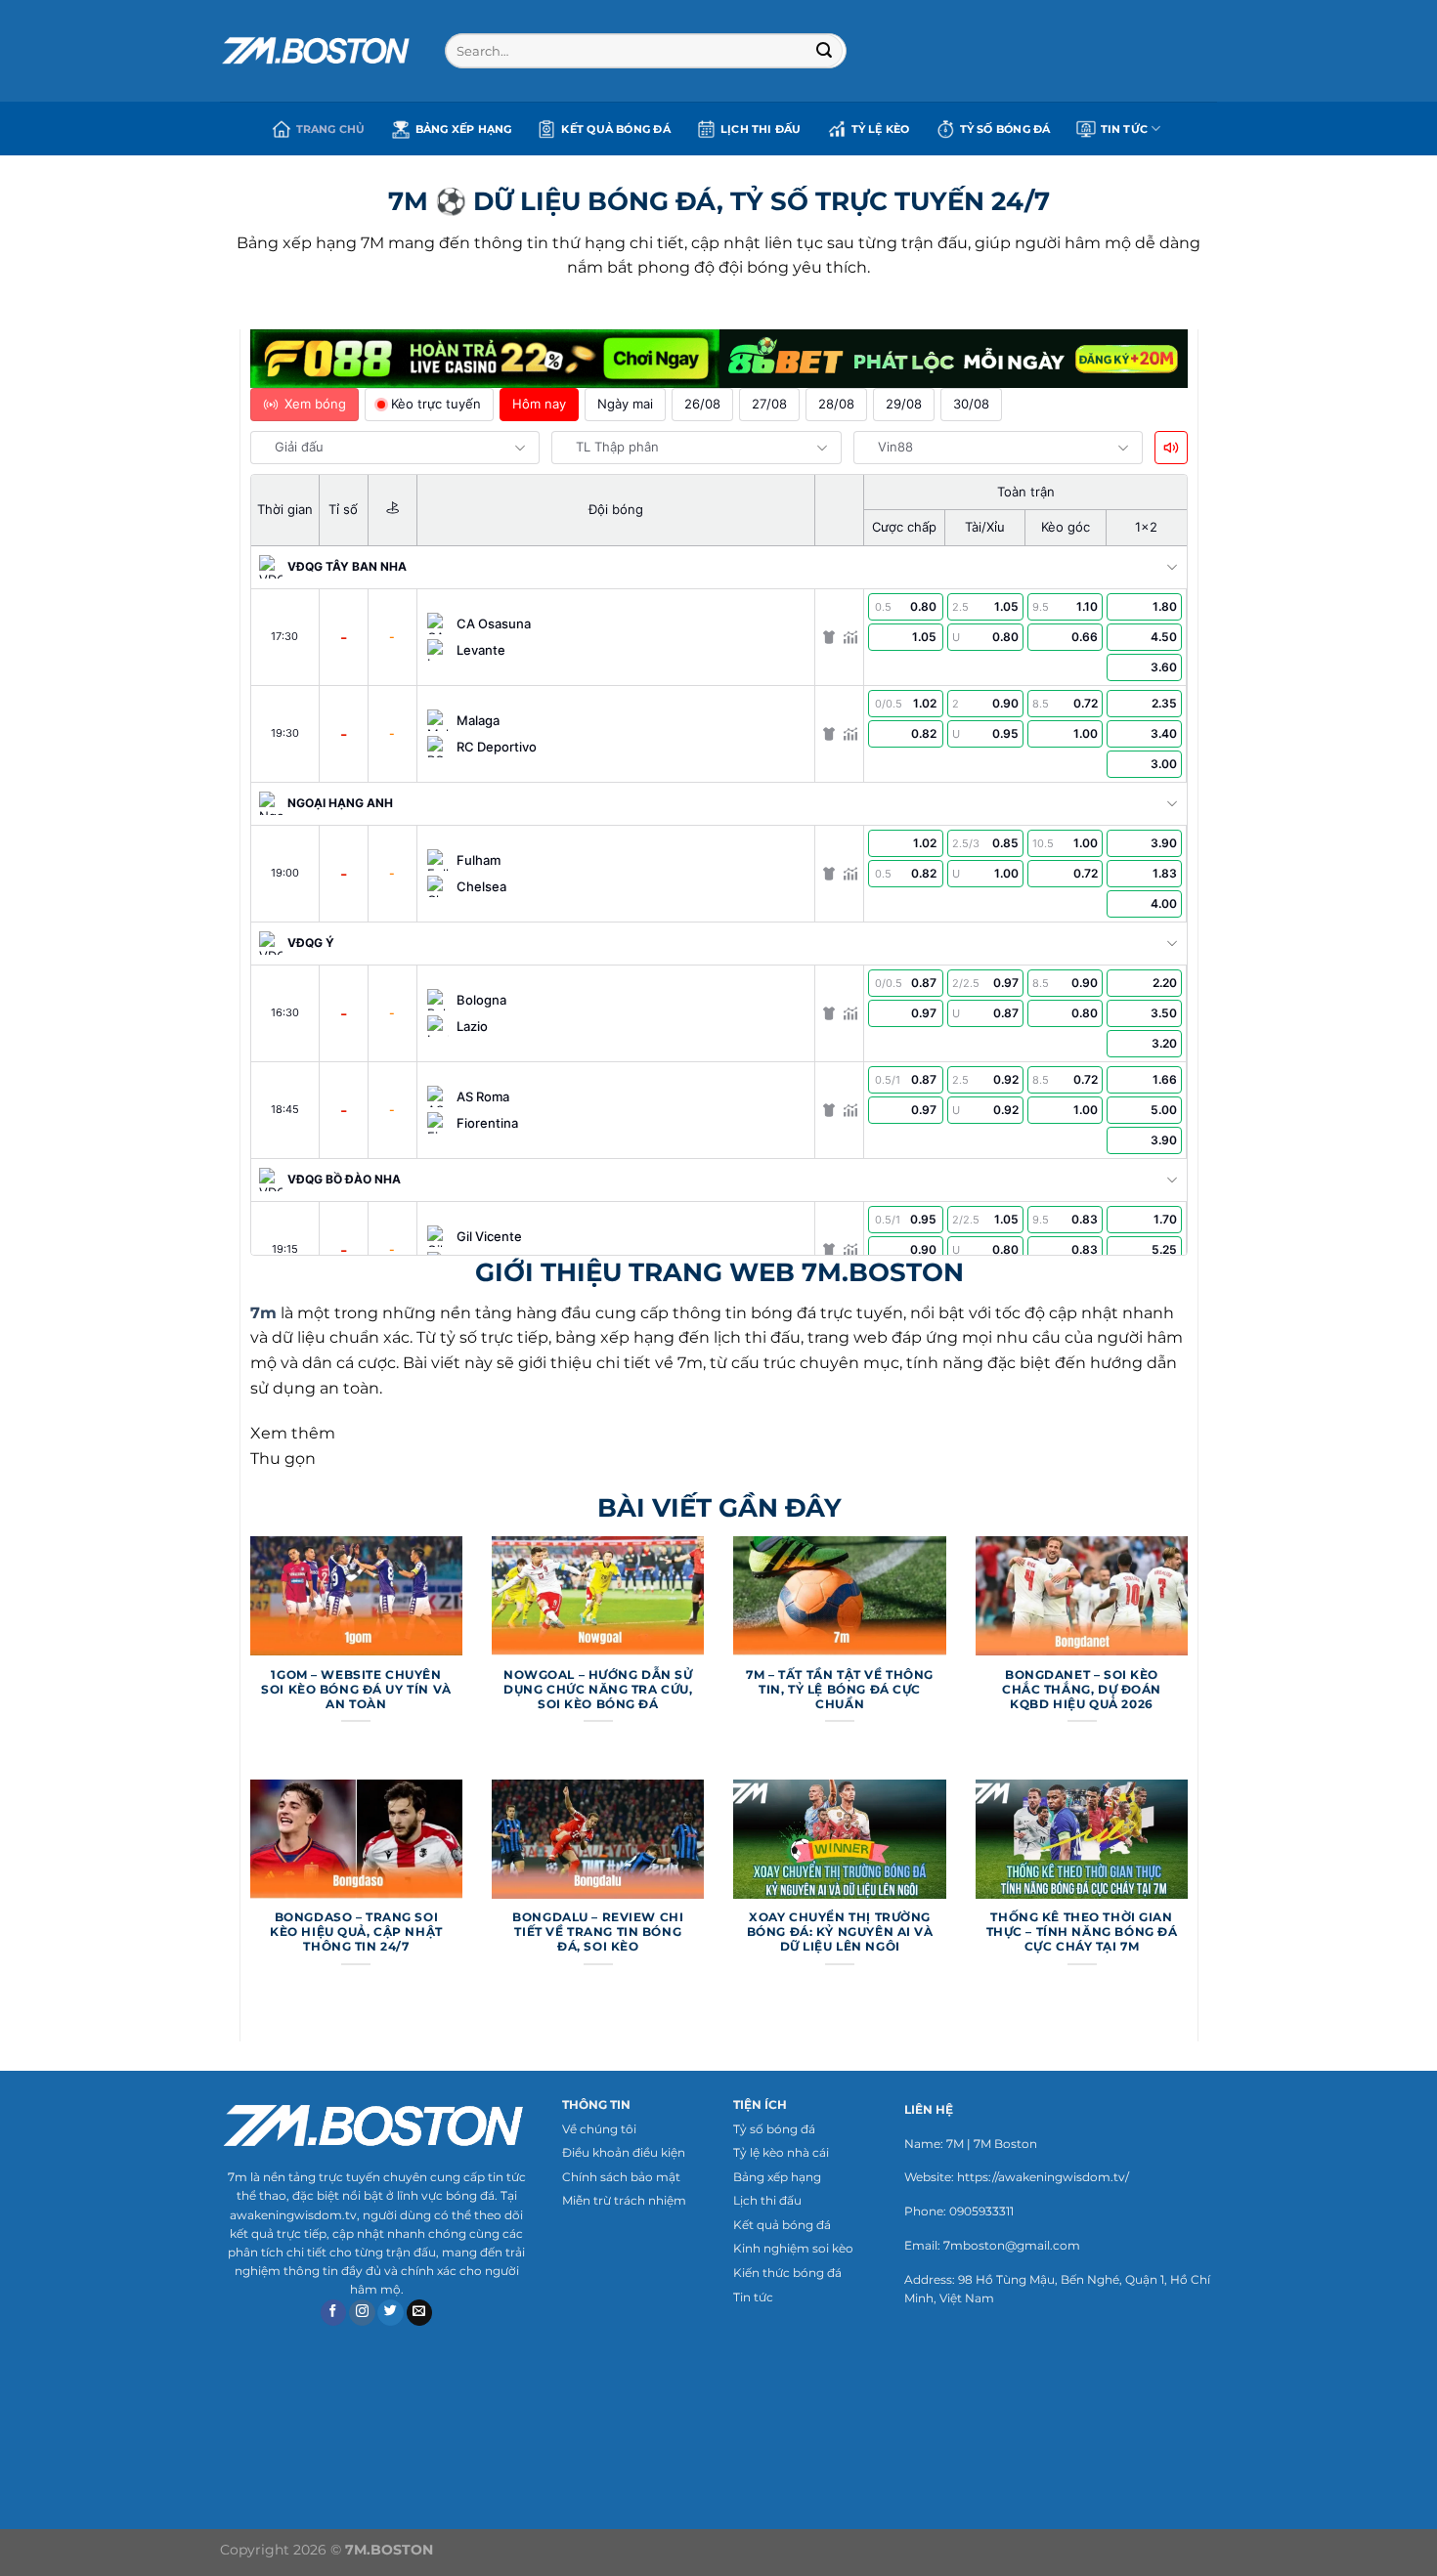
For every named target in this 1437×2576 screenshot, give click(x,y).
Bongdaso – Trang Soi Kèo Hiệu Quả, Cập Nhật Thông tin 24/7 (356, 1932)
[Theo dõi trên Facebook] (334, 2313)
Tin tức (753, 2297)
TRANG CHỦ (331, 129)
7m (263, 1313)
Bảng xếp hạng (464, 129)
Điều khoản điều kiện (624, 2152)
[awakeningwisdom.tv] (318, 50)
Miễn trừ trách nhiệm (624, 2200)
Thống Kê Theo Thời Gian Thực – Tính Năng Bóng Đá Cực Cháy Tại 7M (1082, 1932)
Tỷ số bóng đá (774, 2129)
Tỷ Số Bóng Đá (1005, 129)
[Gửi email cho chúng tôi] (420, 2313)
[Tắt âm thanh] (1171, 448)
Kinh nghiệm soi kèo (793, 2248)
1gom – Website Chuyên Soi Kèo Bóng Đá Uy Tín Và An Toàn (356, 1690)
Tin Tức (1125, 129)
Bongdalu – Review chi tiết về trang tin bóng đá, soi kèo (598, 1932)
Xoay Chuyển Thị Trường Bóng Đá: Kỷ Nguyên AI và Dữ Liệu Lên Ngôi (840, 1932)
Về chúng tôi (599, 2129)
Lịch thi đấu (761, 129)
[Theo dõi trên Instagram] (362, 2313)
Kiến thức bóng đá (787, 2273)
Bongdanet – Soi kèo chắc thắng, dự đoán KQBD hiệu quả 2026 (1082, 1690)
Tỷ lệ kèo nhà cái (781, 2152)
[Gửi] (825, 51)
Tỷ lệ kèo (881, 129)
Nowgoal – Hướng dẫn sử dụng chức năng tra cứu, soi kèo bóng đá (598, 1690)
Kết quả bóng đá (615, 129)
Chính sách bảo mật (621, 2177)
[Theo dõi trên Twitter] (391, 2313)
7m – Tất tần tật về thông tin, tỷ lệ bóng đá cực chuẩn (839, 1690)
